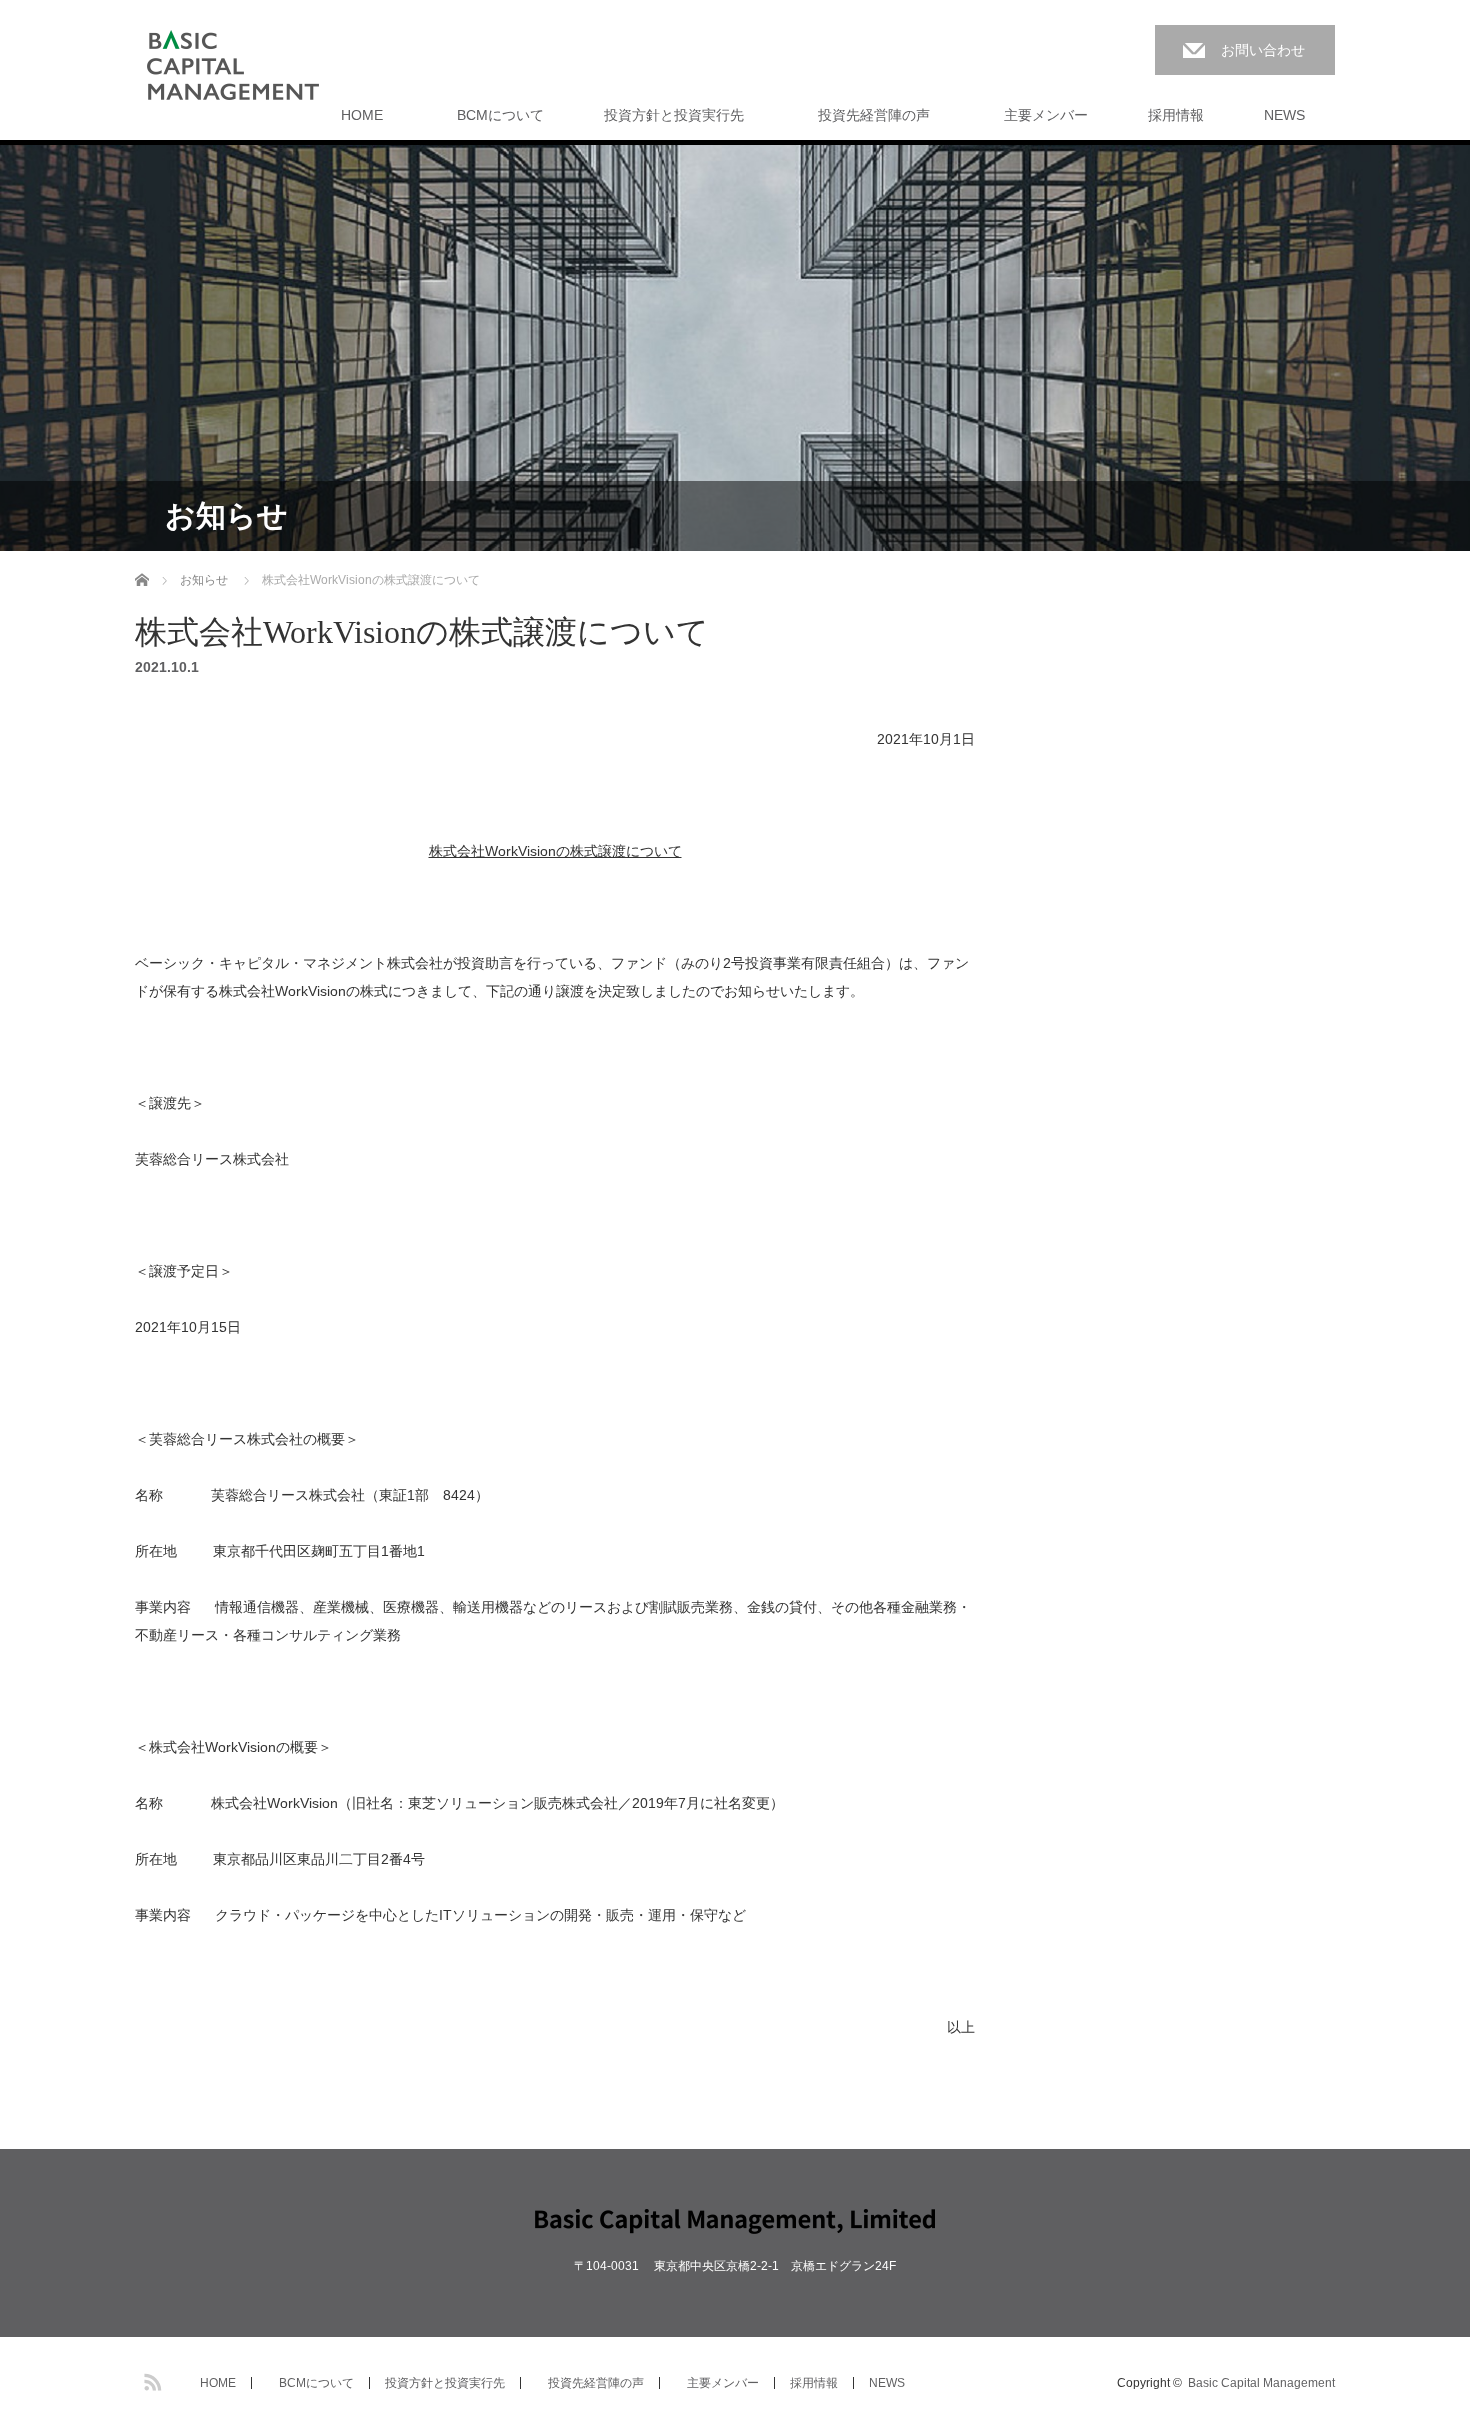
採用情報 (1176, 115)
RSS (150, 2379)
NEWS (1284, 115)
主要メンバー (1039, 115)
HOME (362, 115)
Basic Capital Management (1261, 2383)
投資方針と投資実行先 (674, 115)
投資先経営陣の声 (867, 115)
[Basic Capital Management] (233, 66)
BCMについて (493, 115)
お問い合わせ (1263, 50)
